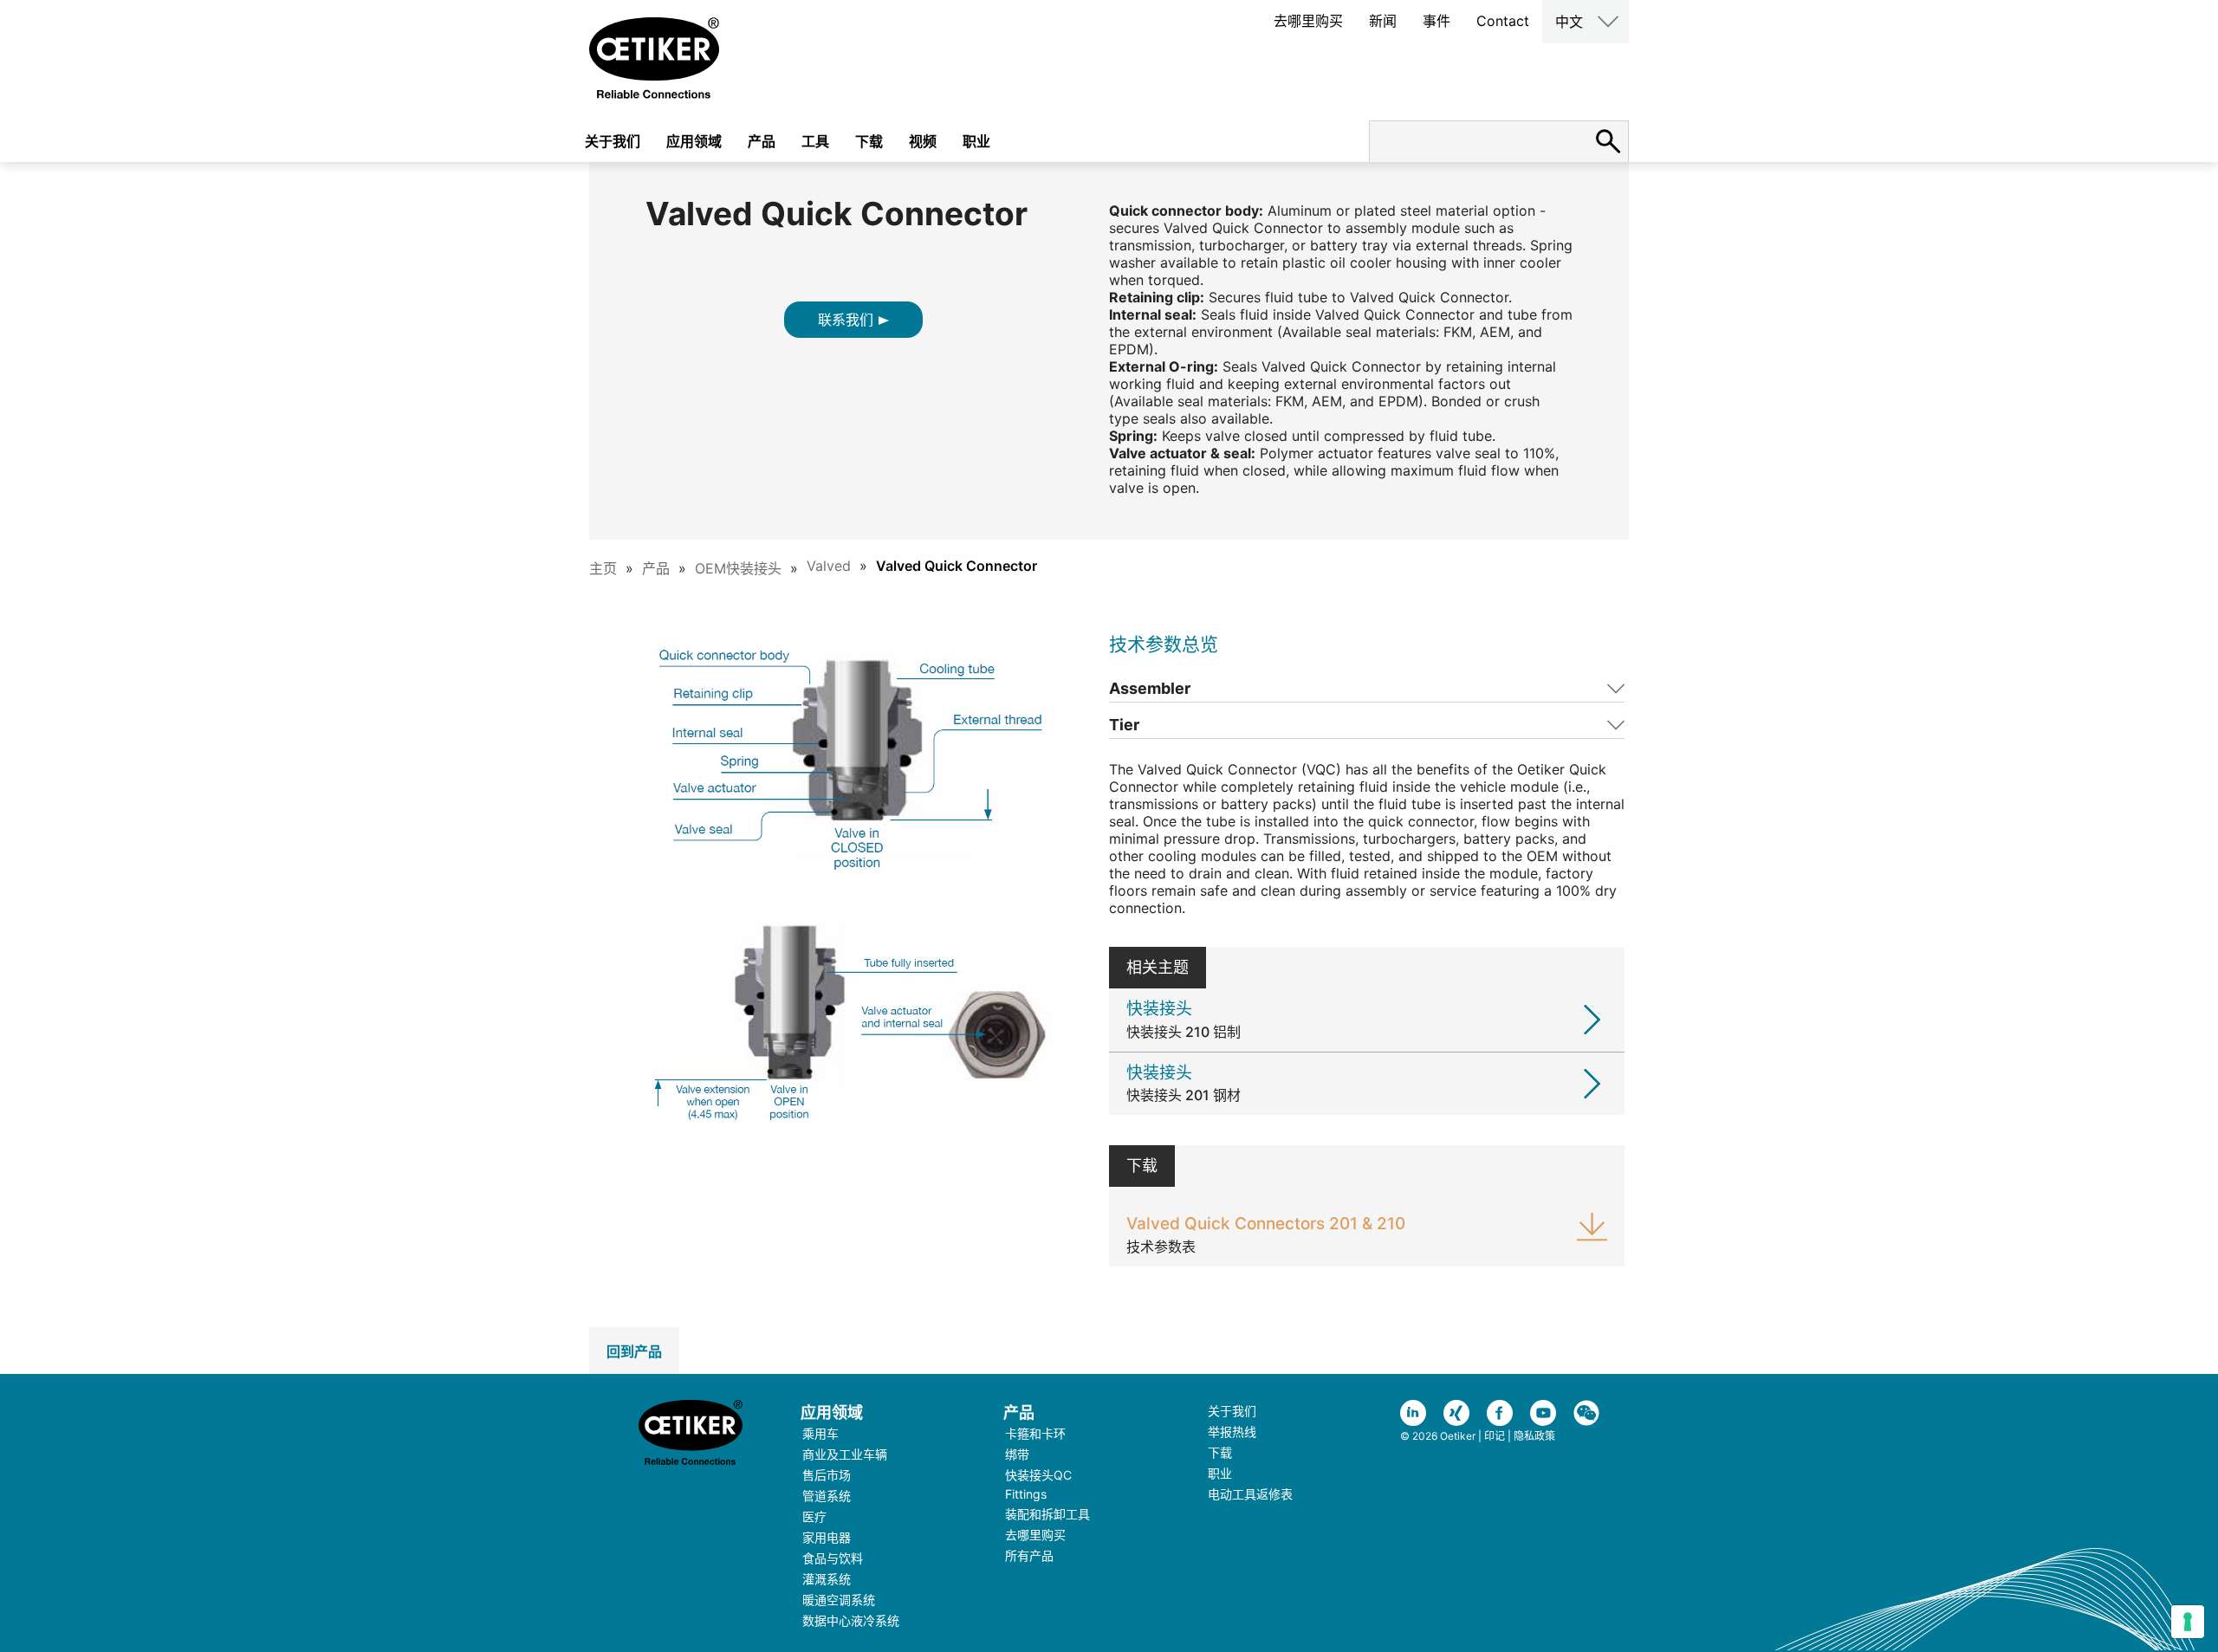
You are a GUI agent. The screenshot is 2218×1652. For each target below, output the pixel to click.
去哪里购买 (1308, 21)
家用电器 (827, 1537)
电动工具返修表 (1250, 1494)
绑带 (1017, 1454)
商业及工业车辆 (845, 1454)
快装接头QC (1038, 1475)
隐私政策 (1534, 1436)
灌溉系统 (827, 1579)
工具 (815, 141)
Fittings (1026, 1494)
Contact (1503, 21)
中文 (1569, 22)
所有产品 (1029, 1555)
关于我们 (613, 141)
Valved (829, 566)
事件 (1437, 21)
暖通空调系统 (839, 1600)
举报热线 (1232, 1432)
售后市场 (827, 1475)
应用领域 (694, 141)
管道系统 (827, 1496)
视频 (923, 141)
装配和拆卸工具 (1047, 1514)
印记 (1495, 1436)
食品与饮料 (833, 1558)
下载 (869, 141)
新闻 (1383, 21)
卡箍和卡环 (1035, 1433)
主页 (603, 568)
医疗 (814, 1516)
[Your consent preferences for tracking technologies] (2188, 1622)
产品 (762, 141)
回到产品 (634, 1351)
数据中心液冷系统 (851, 1620)
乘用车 (820, 1433)
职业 (976, 141)
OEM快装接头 (738, 568)
